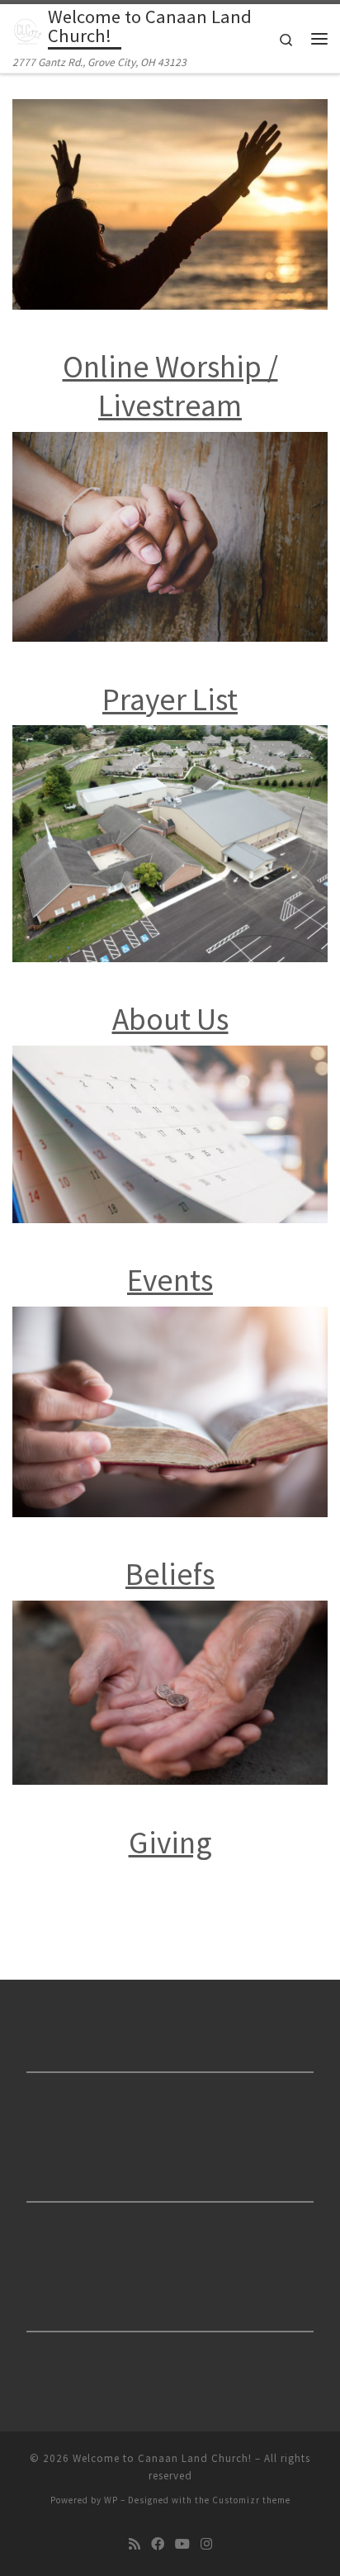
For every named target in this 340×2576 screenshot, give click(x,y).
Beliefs (170, 1574)
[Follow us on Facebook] (158, 2544)
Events (170, 1280)
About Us (170, 1019)
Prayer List (170, 699)
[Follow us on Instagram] (206, 2544)
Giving (170, 1842)
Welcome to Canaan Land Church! (162, 2458)
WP (111, 2500)
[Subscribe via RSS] (135, 2544)
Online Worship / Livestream (170, 386)
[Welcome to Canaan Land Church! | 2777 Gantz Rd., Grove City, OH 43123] (27, 29)
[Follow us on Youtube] (182, 2544)
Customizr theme (251, 2500)
